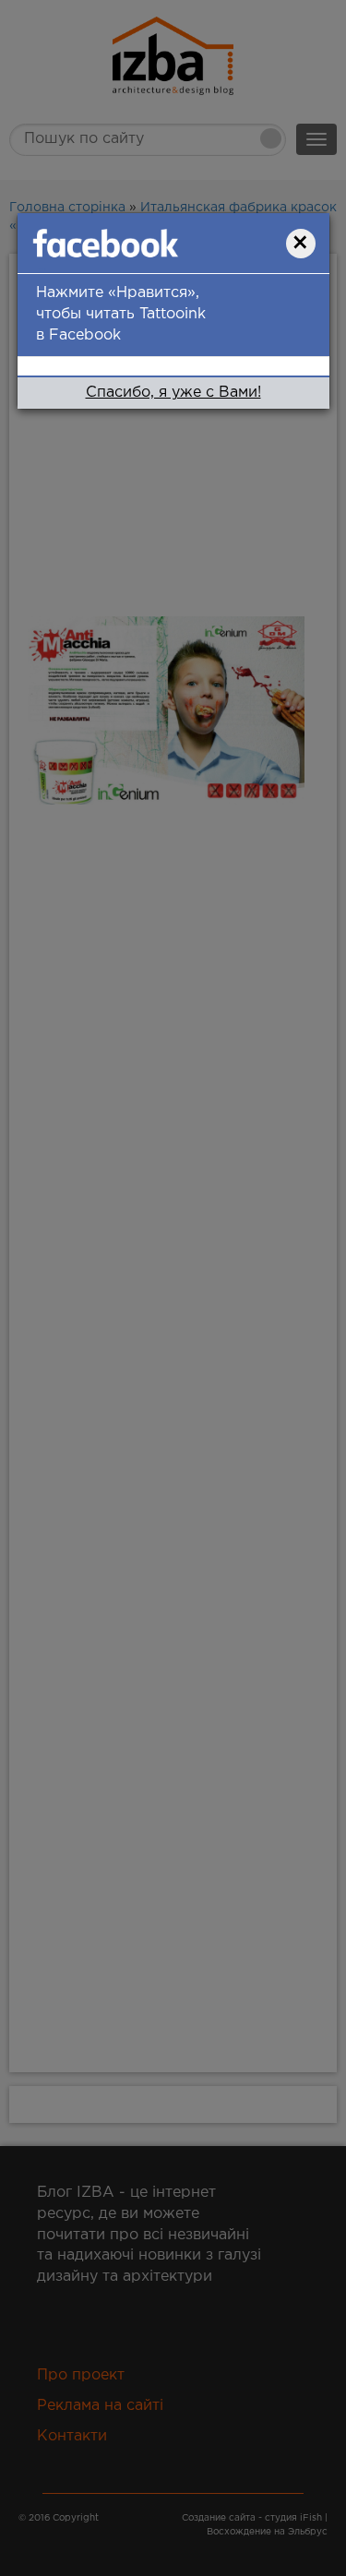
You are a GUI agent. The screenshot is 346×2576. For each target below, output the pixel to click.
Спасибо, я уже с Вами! (173, 393)
